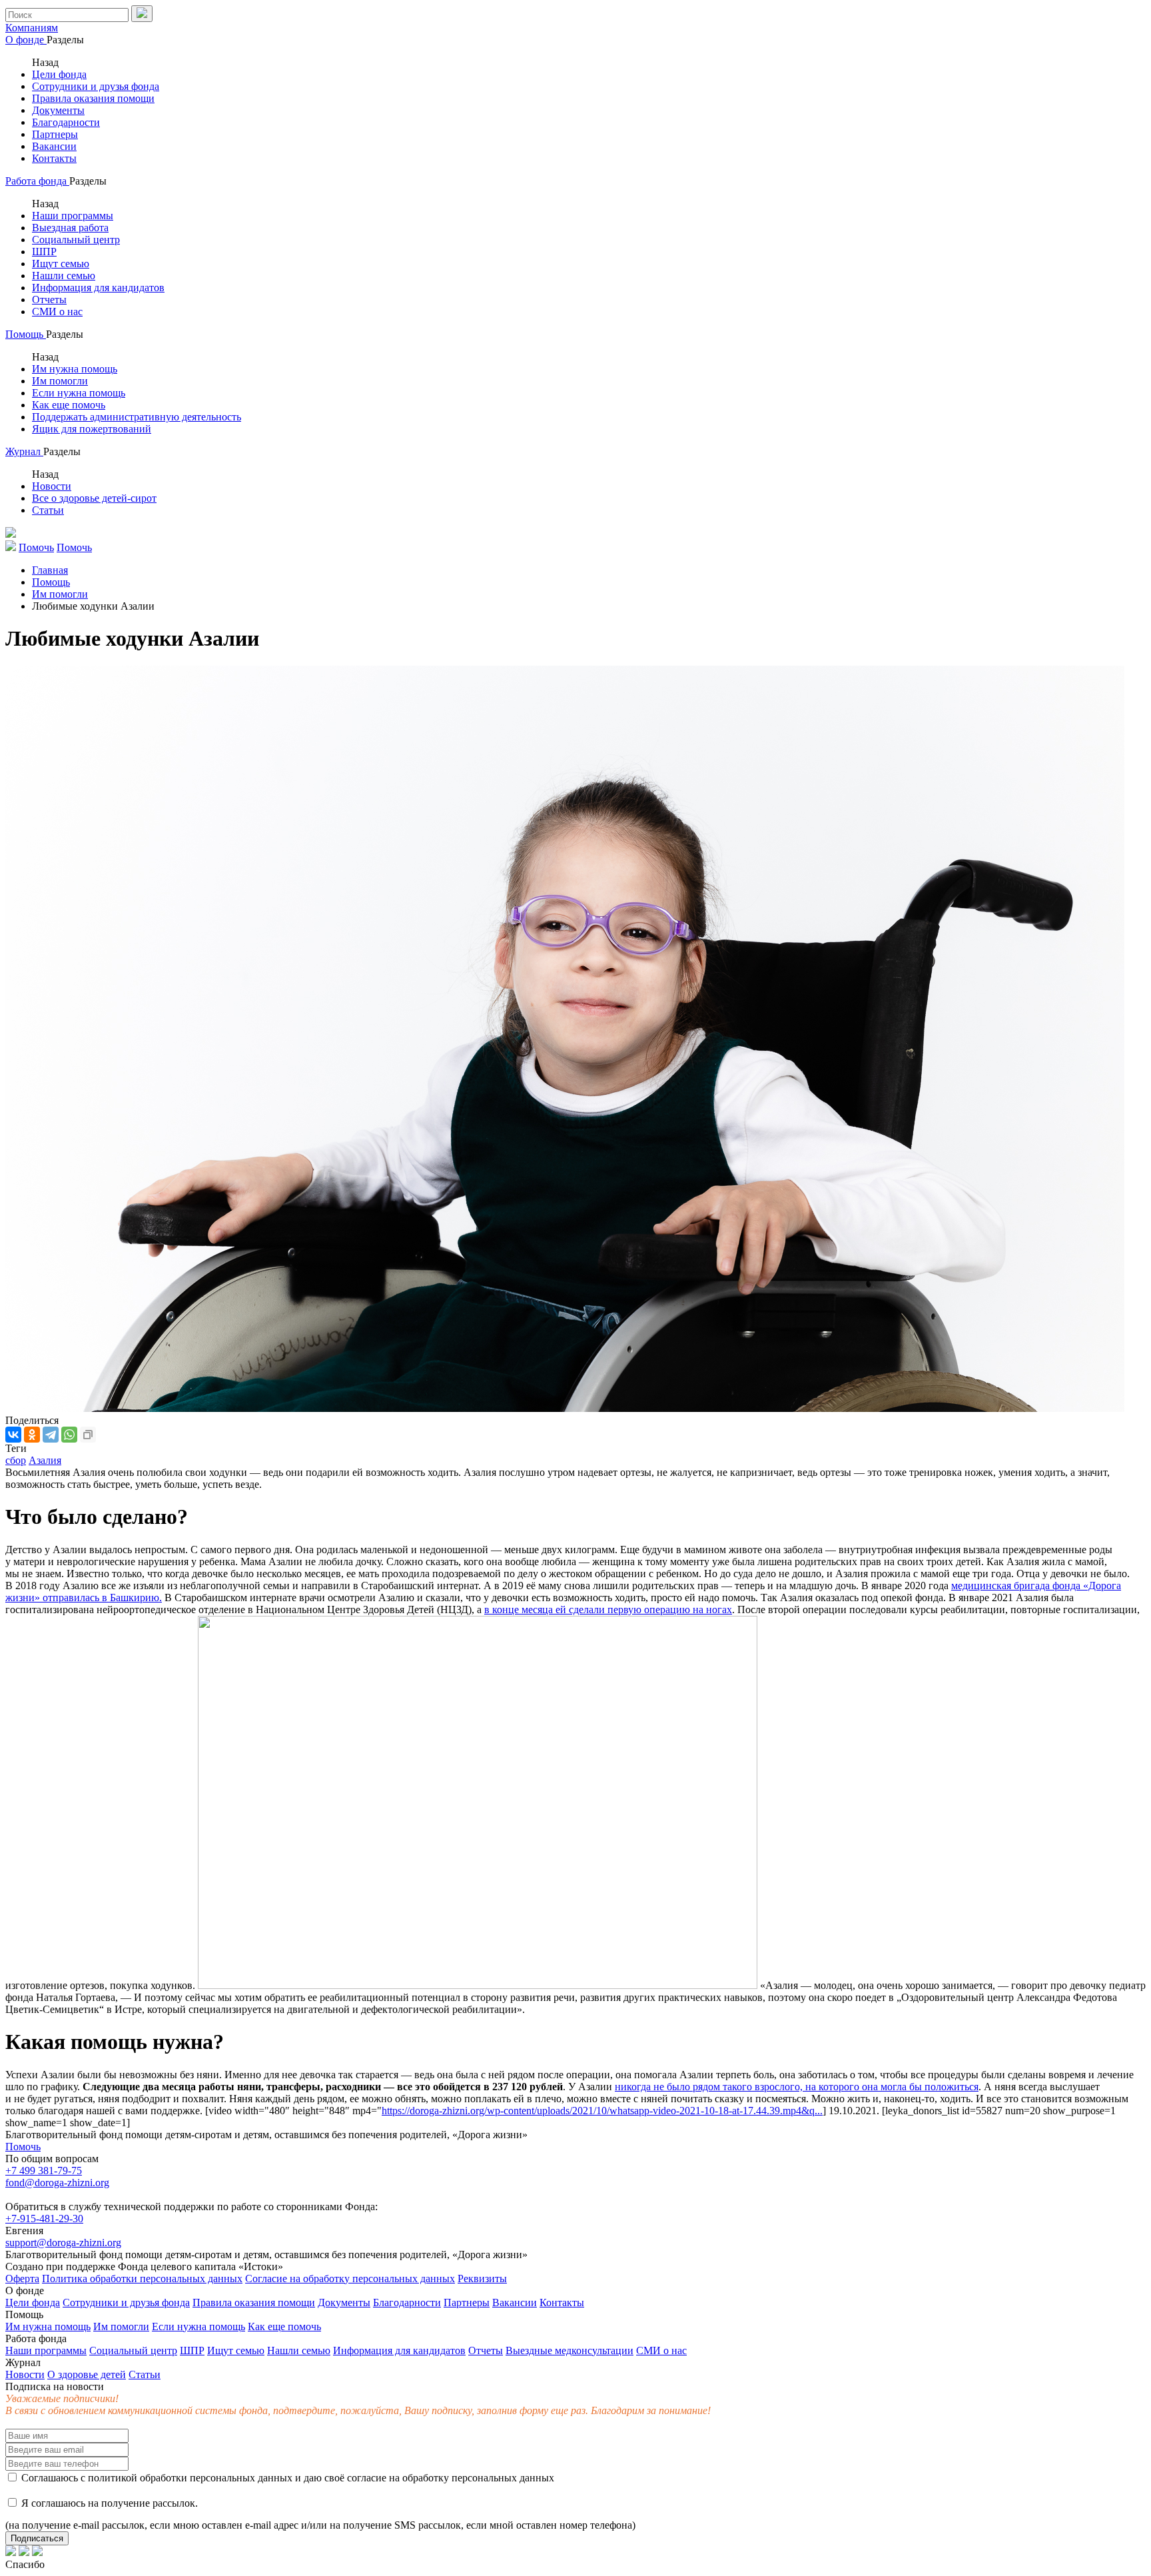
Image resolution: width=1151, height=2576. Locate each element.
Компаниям (32, 28)
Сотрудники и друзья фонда (96, 86)
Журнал (24, 451)
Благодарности (66, 122)
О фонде (26, 40)
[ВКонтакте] (13, 1435)
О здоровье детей (87, 2374)
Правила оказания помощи (93, 98)
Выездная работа (70, 228)
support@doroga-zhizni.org (63, 2243)
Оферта (22, 2278)
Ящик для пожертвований (92, 429)
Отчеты (49, 300)
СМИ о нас (57, 312)
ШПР (44, 252)
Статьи (48, 510)
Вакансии (54, 146)
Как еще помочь (69, 405)
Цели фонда (59, 74)
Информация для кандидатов (98, 288)
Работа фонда (37, 181)
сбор (16, 1460)
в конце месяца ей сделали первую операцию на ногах (608, 1610)
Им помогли (60, 381)
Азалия (45, 1460)
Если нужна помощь (79, 393)
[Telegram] (51, 1435)
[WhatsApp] (69, 1435)
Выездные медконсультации (570, 2350)
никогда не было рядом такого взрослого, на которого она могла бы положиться (797, 2087)
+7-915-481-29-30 (44, 2219)
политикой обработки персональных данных (190, 2478)
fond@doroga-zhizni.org (57, 2183)
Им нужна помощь (75, 369)
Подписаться (37, 2538)
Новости (52, 486)
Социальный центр (76, 240)
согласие (367, 2478)
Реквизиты (482, 2278)
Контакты (54, 158)
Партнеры (55, 134)
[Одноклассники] (32, 1435)
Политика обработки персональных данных (142, 2278)
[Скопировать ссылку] (88, 1435)
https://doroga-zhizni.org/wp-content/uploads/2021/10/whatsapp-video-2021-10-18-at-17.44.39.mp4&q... (602, 2111)
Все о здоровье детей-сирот (94, 498)
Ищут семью (61, 264)
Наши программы (73, 216)
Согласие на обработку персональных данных (350, 2278)
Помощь (26, 334)
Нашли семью (64, 276)
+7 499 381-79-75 (44, 2171)
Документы (58, 110)
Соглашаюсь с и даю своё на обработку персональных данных (286, 2478)
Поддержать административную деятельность (137, 417)
